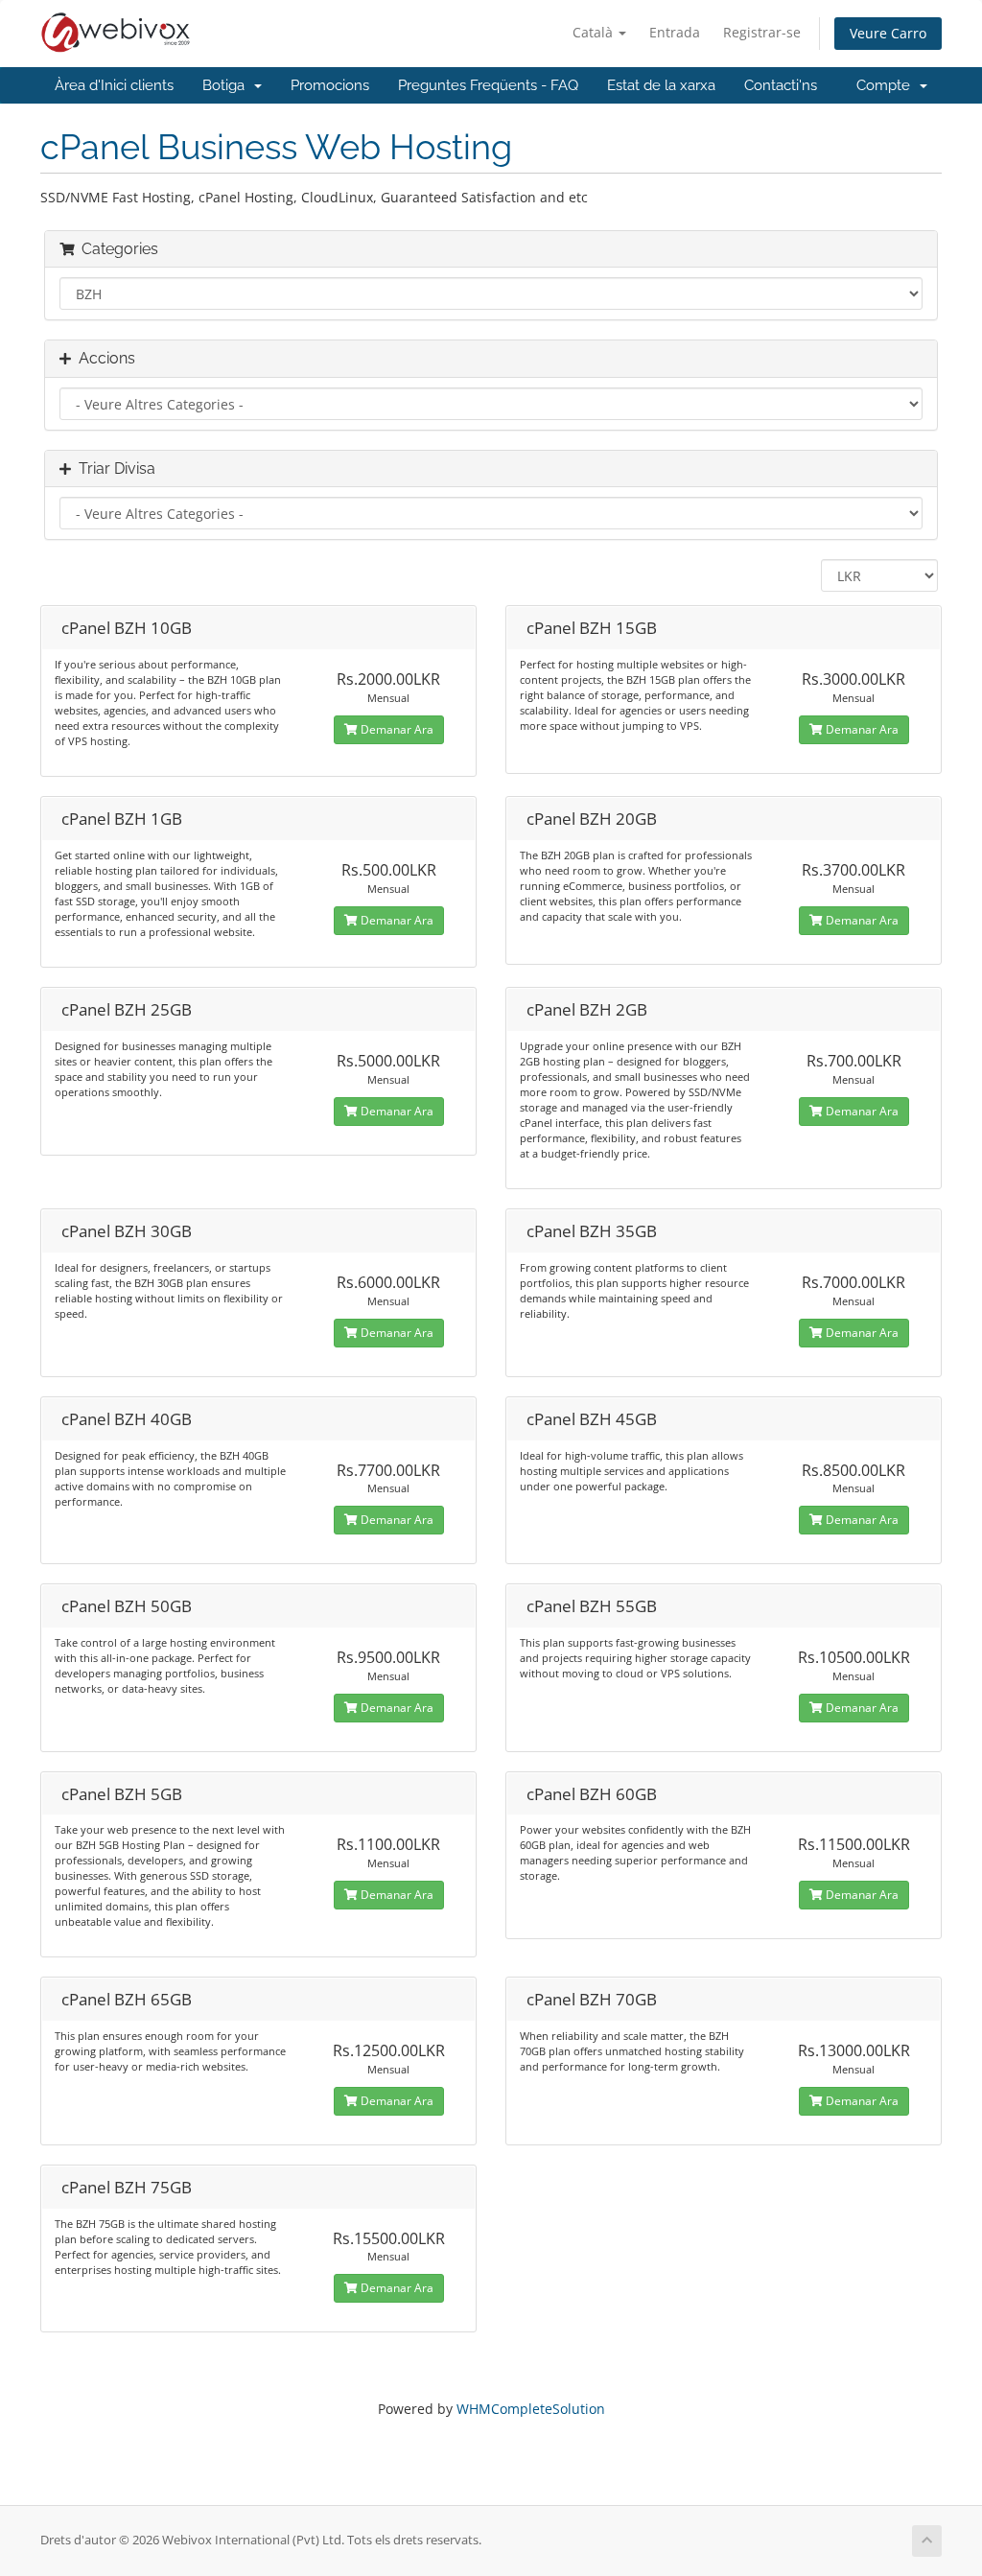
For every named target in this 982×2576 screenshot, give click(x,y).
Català (595, 32)
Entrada (675, 32)
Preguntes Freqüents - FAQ (488, 85)
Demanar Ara (396, 729)
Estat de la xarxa (661, 85)
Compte (887, 85)
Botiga (227, 85)
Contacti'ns (781, 85)
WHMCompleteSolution (531, 2409)
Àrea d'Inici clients (114, 85)
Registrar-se (762, 32)
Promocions (330, 85)
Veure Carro (888, 33)
